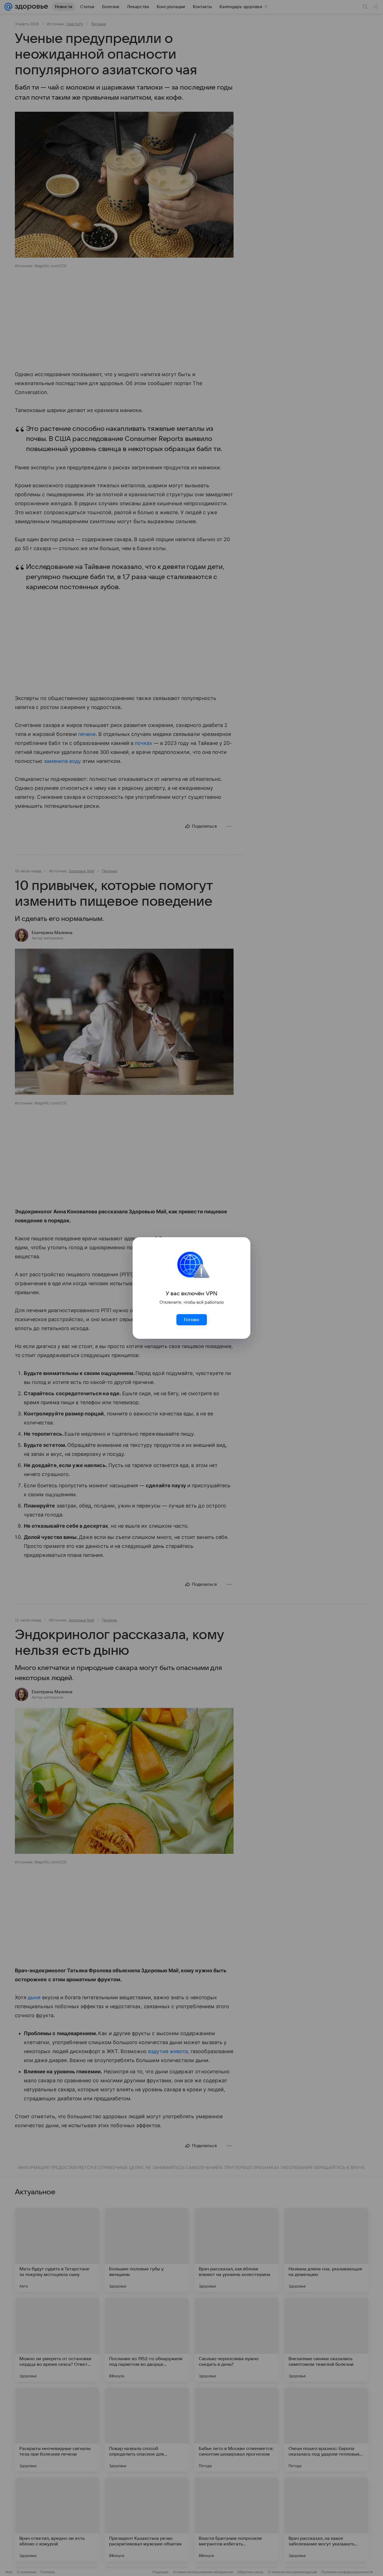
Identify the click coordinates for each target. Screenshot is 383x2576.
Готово (191, 1320)
